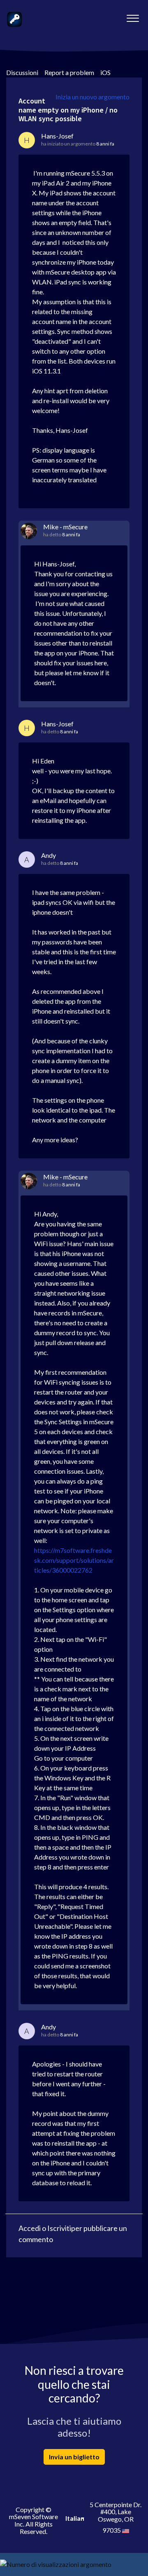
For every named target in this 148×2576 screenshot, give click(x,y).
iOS (105, 72)
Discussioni (22, 72)
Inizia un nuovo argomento (92, 97)
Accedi (30, 2228)
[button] (133, 16)
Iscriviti (59, 2228)
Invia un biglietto (74, 2457)
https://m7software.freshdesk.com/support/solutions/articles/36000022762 (74, 1560)
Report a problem (69, 72)
